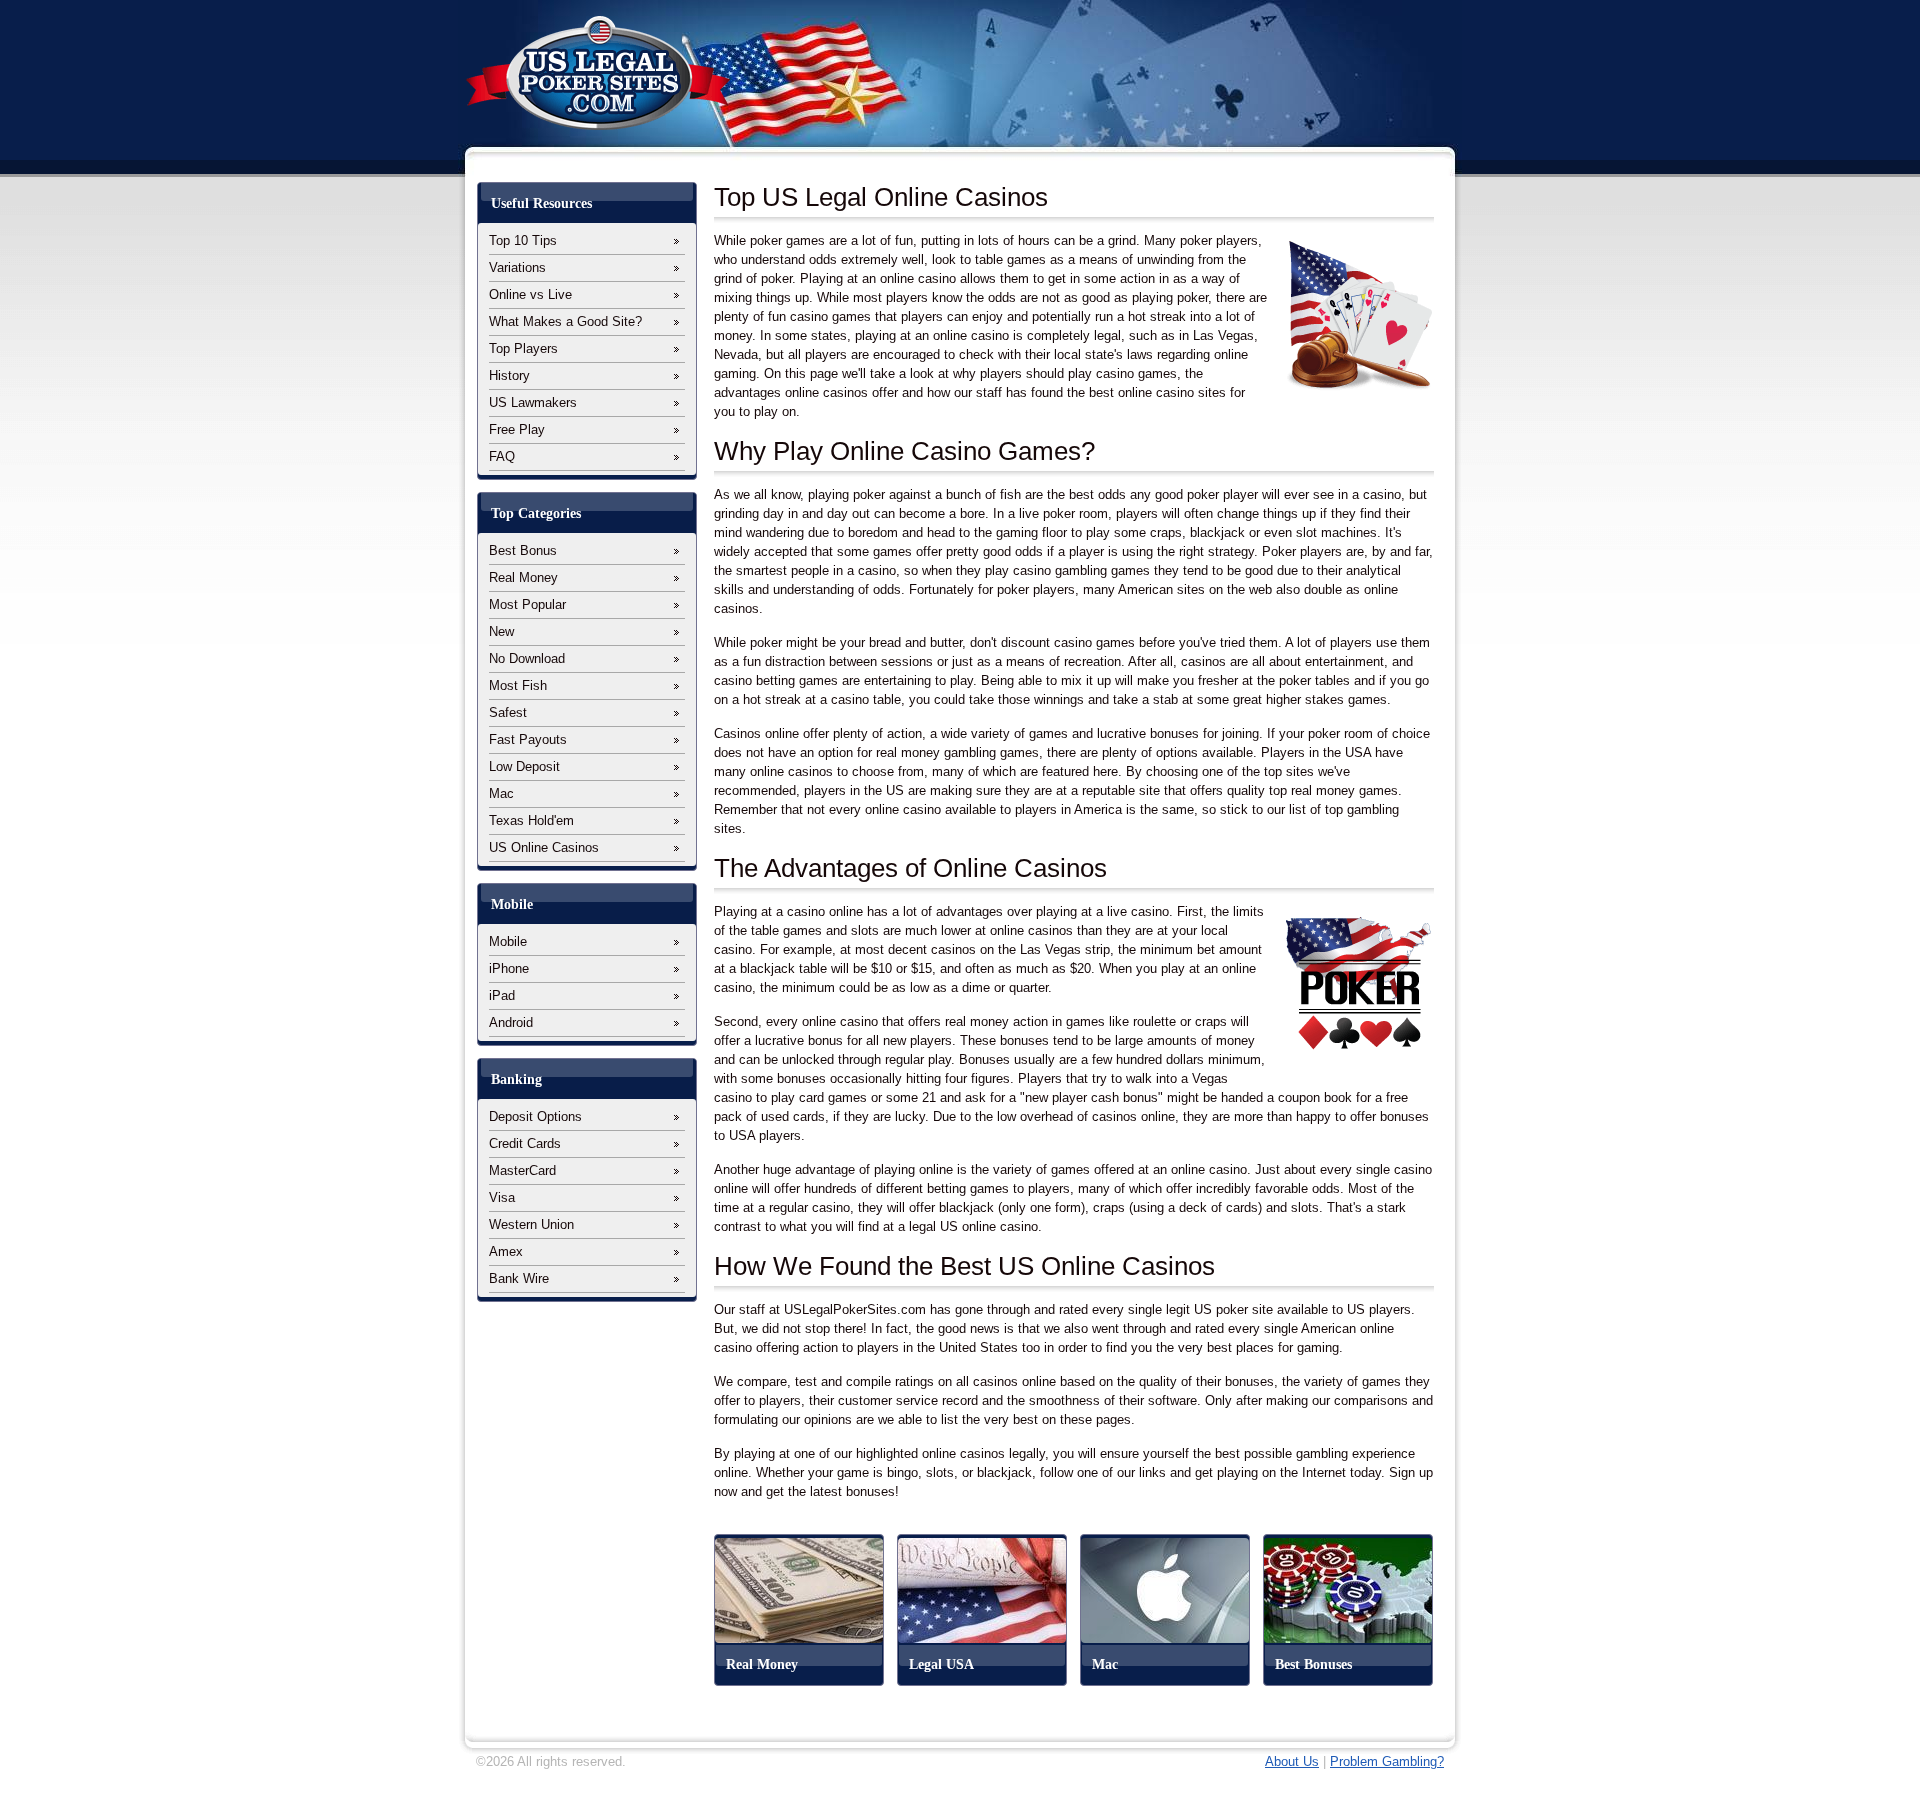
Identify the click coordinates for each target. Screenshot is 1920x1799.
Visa (502, 1197)
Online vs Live (530, 294)
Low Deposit (524, 766)
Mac (501, 793)
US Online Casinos (544, 847)
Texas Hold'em (531, 820)
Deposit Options (535, 1116)
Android (511, 1022)
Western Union (531, 1224)
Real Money (523, 577)
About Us (1292, 1761)
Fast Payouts (528, 739)
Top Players (523, 348)
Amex (506, 1251)
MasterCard (522, 1170)
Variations (517, 267)
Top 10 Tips (523, 240)
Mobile (508, 941)
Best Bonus (523, 550)
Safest (508, 712)
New (501, 631)
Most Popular (527, 604)
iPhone (509, 968)
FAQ (502, 456)
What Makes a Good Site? (565, 321)
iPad (502, 995)
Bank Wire (519, 1278)
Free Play (517, 429)
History (509, 375)
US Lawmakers (533, 402)
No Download (527, 658)
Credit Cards (525, 1143)
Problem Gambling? (1387, 1761)
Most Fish (518, 685)
